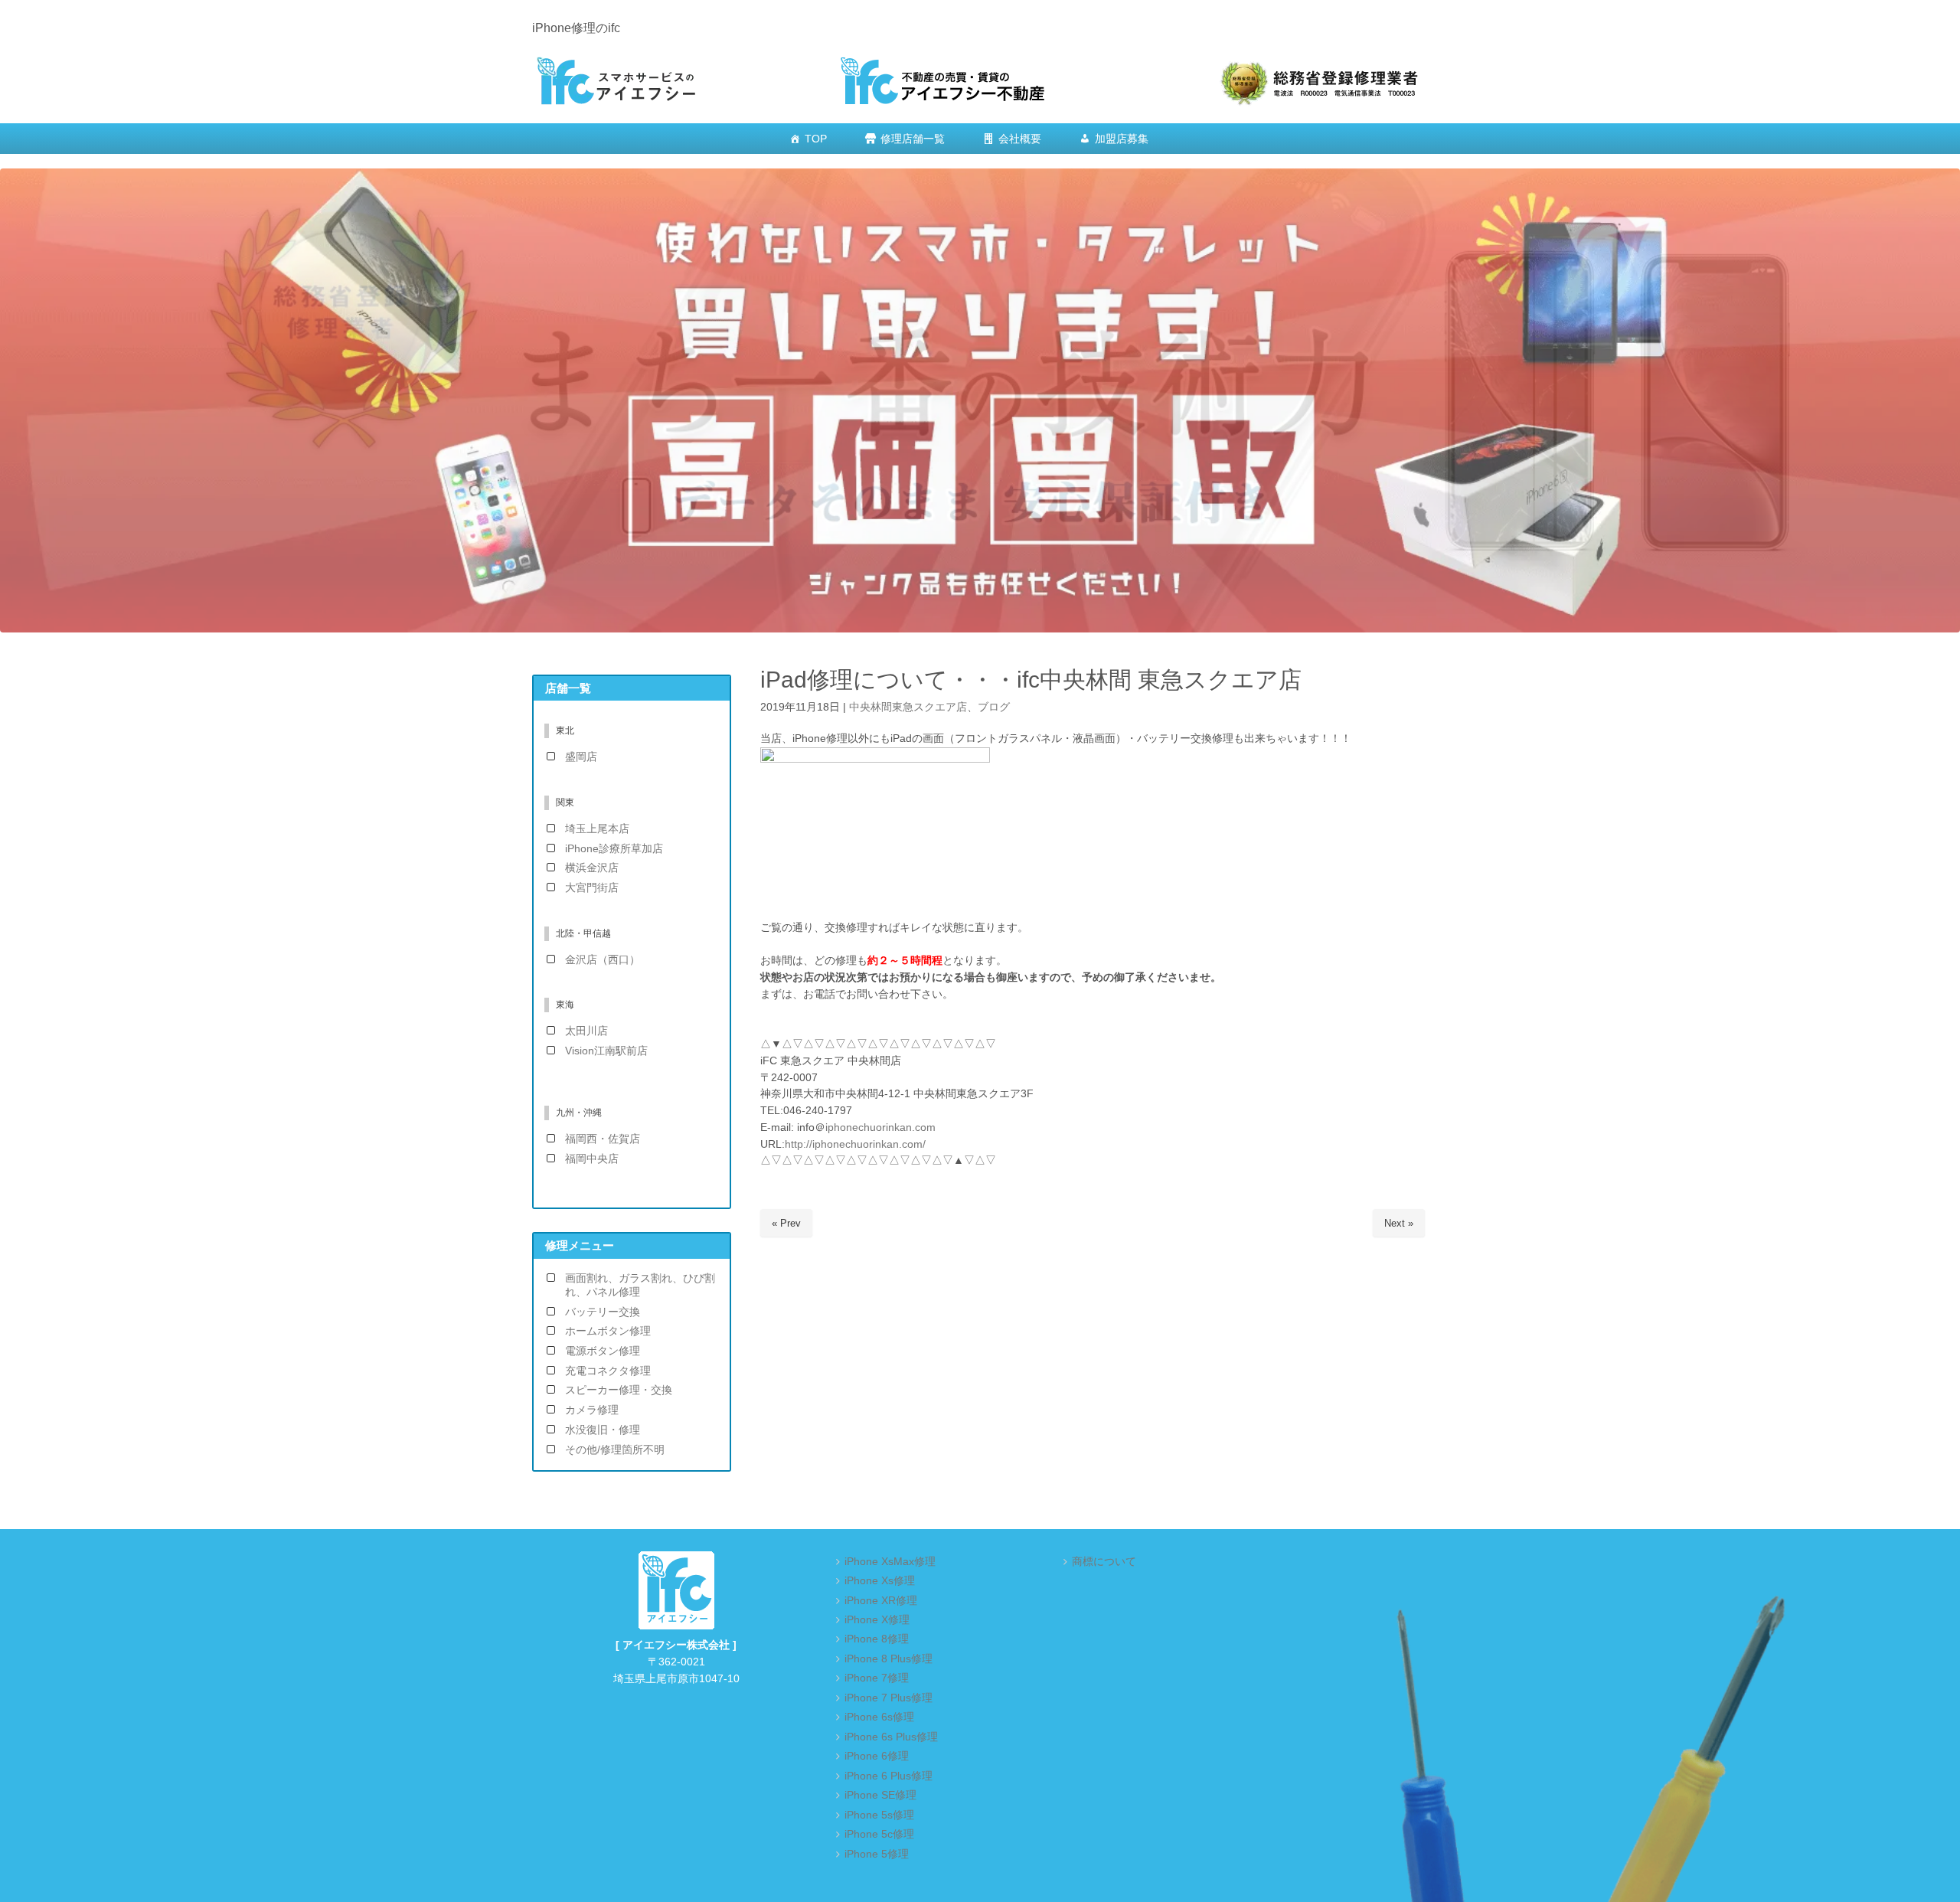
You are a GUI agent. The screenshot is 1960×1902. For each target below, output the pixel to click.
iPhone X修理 (877, 1620)
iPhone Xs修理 (880, 1581)
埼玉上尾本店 (597, 829)
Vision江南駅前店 (606, 1051)
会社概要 (1020, 139)
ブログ (994, 707)
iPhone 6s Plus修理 (891, 1737)
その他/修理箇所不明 (615, 1450)
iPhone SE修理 (880, 1795)
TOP (816, 139)
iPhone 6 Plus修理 (889, 1776)
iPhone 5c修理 (879, 1834)
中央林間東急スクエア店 (908, 707)
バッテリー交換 (603, 1312)
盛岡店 (581, 757)
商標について (1104, 1562)
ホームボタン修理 (608, 1331)
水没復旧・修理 (603, 1430)
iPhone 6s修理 (879, 1717)
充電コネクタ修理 (608, 1371)
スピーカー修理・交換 (619, 1390)
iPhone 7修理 (877, 1678)
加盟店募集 (1122, 139)
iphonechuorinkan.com (880, 1127)
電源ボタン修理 (603, 1351)
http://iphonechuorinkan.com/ (855, 1144)
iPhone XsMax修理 (890, 1562)
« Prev (786, 1223)
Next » (1399, 1223)
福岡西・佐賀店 (603, 1139)
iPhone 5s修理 (879, 1815)
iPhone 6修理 (877, 1756)
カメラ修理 (592, 1410)
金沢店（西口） (603, 960)
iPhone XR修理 (881, 1601)
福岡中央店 (592, 1159)
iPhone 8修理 (877, 1639)
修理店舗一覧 (913, 139)
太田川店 (586, 1031)
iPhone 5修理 (877, 1854)
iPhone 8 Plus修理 (889, 1659)
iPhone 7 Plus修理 (889, 1698)
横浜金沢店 (592, 868)
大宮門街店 (592, 888)
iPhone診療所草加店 (614, 849)
